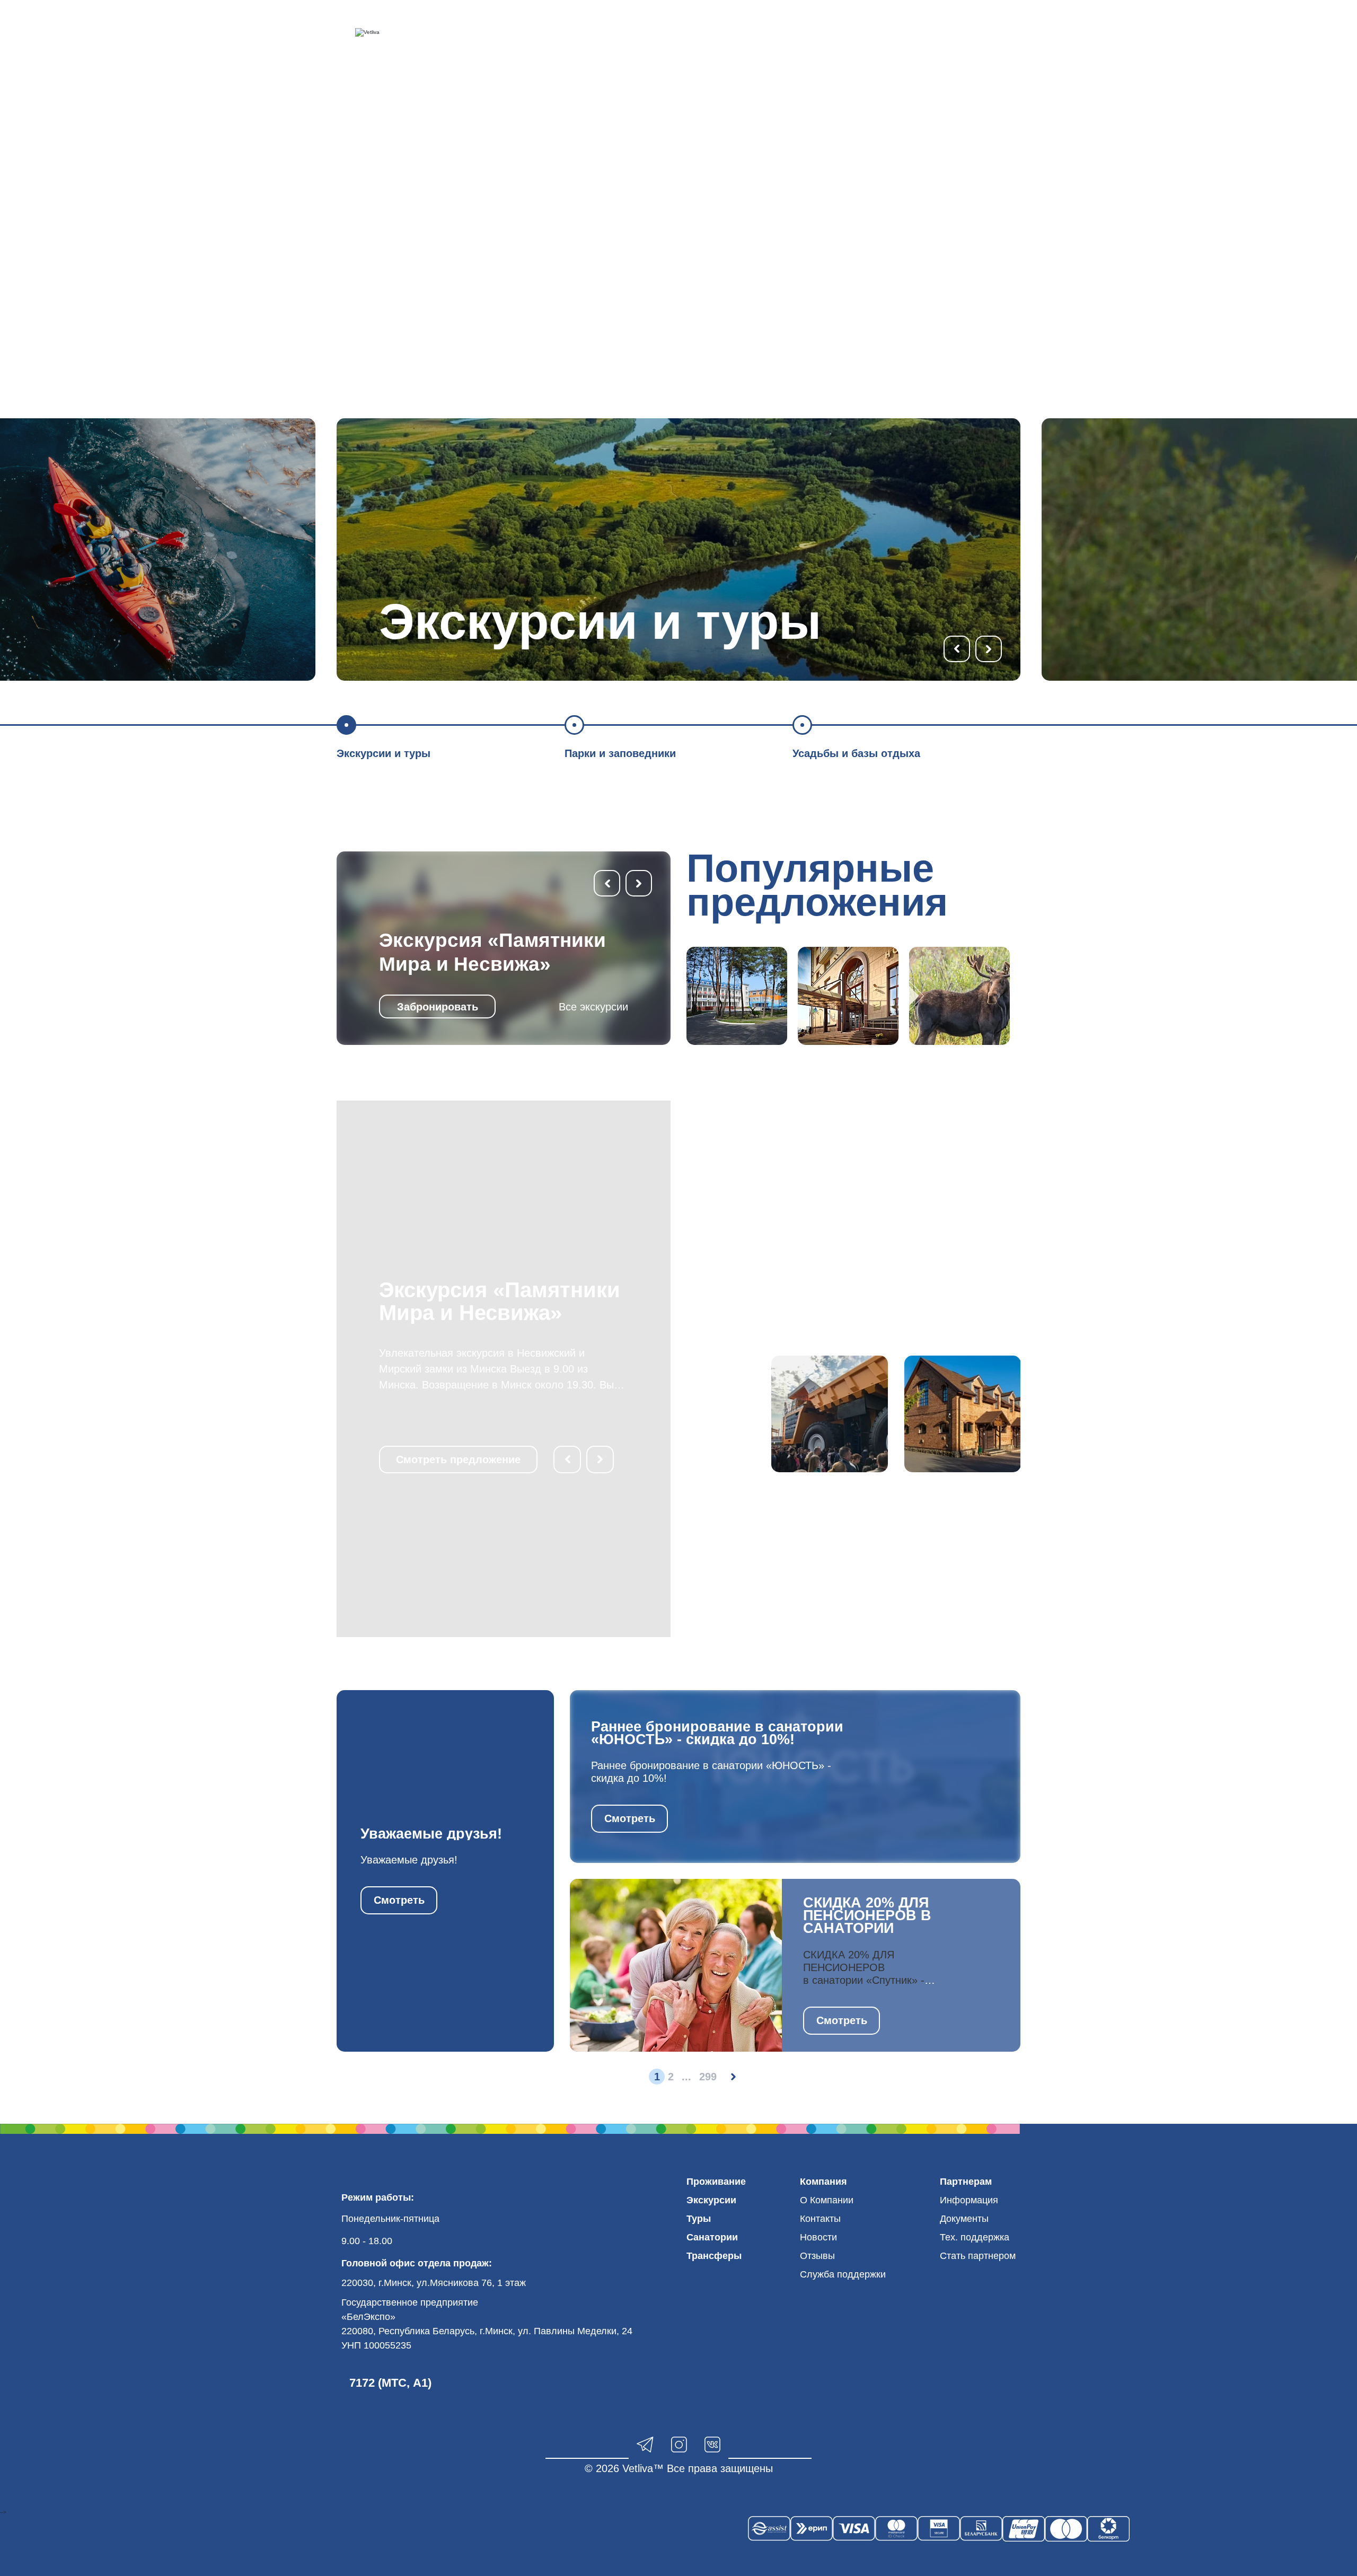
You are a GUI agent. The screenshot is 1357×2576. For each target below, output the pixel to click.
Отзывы (817, 2256)
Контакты (820, 2219)
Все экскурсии (593, 1007)
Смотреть (399, 1900)
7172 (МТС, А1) (390, 2383)
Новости (818, 2237)
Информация (969, 2200)
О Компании (827, 2200)
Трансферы (714, 2256)
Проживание (716, 2182)
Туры (699, 2219)
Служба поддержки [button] (843, 2274)
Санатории (712, 2237)
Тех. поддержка (975, 2237)
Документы (964, 2219)
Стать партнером (978, 2256)
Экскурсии (711, 2200)
